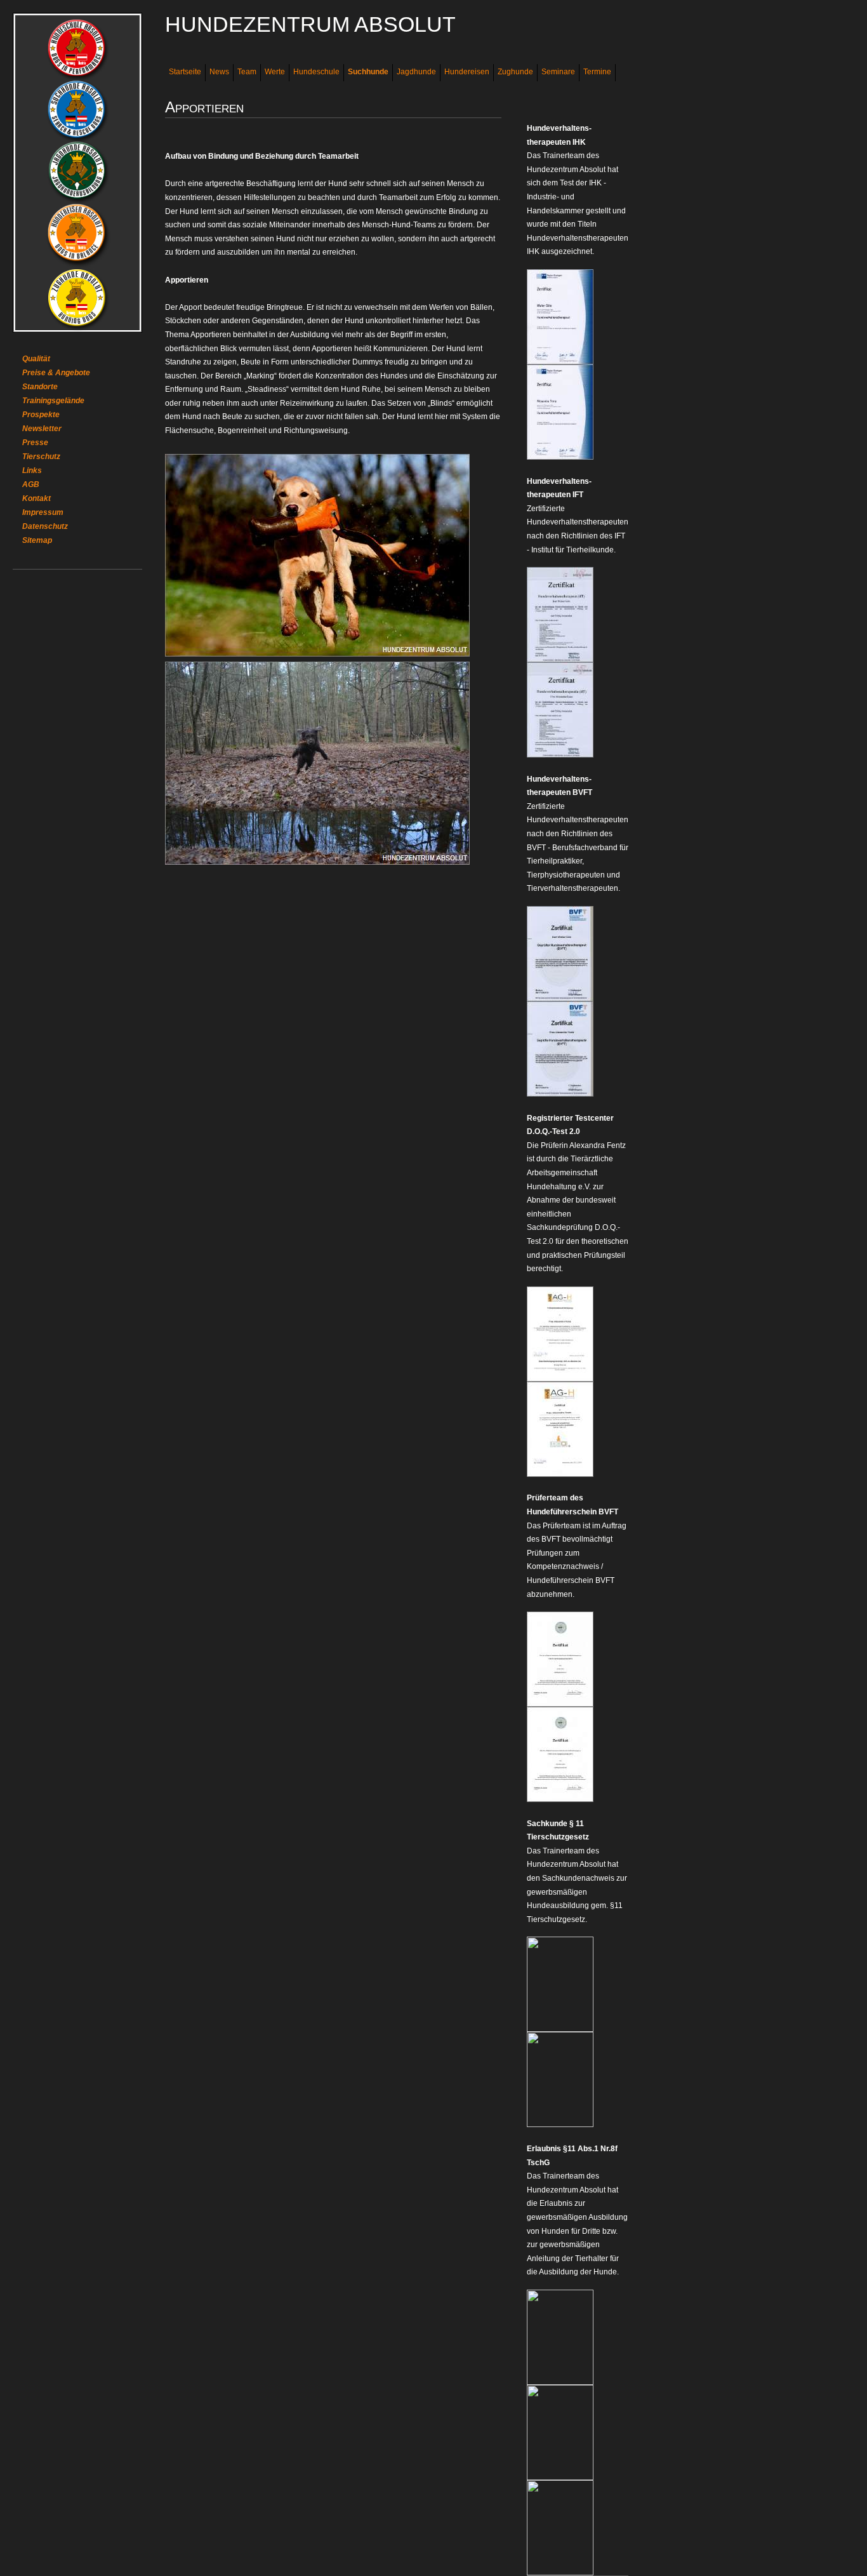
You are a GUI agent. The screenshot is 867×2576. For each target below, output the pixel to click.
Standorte (40, 387)
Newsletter (42, 429)
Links (32, 470)
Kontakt (36, 498)
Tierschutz (41, 457)
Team (247, 72)
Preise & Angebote (56, 373)
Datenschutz (45, 526)
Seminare (558, 72)
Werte (275, 72)
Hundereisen (467, 72)
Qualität (36, 359)
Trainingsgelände (53, 401)
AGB (31, 484)
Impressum (43, 512)
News (219, 72)
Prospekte (41, 415)
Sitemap (37, 540)
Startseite (185, 72)
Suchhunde (368, 72)
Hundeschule (316, 72)
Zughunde (515, 72)
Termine (597, 72)
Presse (35, 443)
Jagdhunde (416, 72)
